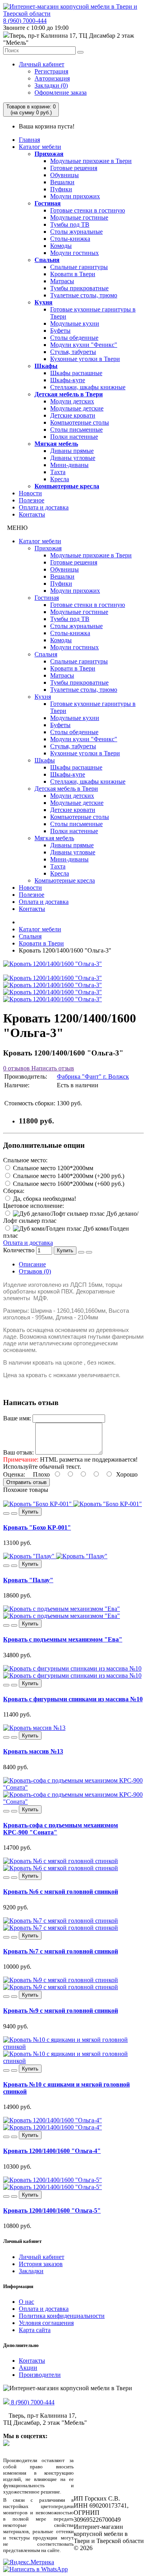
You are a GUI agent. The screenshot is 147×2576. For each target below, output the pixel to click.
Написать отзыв (52, 1068)
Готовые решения (74, 168)
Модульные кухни (75, 323)
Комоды (61, 246)
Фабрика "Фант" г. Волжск (93, 1076)
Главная (29, 140)
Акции (28, 2368)
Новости (30, 493)
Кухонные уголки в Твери (85, 359)
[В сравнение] (89, 1252)
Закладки (31, 2271)
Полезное (32, 500)
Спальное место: (25, 1160)
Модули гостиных (74, 253)
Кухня (44, 302)
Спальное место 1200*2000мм (52, 1168)
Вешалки (62, 182)
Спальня (47, 260)
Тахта (58, 472)
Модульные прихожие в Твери (91, 161)
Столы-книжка (70, 239)
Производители (40, 2375)
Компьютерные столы (80, 422)
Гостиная (48, 203)
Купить (65, 1250)
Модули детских (72, 401)
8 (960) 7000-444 (25, 21)
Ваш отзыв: (18, 1452)
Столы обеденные (74, 338)
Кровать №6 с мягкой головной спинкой (61, 1892)
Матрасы (62, 281)
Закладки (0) (51, 85)
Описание (32, 1264)
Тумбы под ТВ (70, 224)
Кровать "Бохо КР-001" (37, 1527)
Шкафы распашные (76, 373)
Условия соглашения (46, 2323)
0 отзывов (16, 1068)
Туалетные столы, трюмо (84, 295)
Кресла (60, 479)
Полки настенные (74, 437)
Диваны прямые (72, 451)
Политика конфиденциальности (62, 2316)
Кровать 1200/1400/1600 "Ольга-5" (52, 2210)
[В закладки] (81, 1252)
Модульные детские (77, 408)
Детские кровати (73, 415)
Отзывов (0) (35, 1271)
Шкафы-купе (68, 380)
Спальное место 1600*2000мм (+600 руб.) (68, 1184)
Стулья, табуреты (73, 352)
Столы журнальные (76, 232)
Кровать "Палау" (28, 1580)
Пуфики (61, 189)
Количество (19, 1250)
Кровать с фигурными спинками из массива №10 (73, 1699)
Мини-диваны (69, 465)
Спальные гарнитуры (79, 267)
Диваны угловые (73, 458)
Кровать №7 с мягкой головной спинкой (61, 1951)
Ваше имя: (17, 1418)
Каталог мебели (40, 147)
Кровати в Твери (73, 274)
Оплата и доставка (44, 507)
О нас (26, 2302)
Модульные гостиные (79, 217)
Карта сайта (35, 2330)
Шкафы (46, 366)
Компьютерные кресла (67, 486)
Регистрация (51, 71)
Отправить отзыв (26, 1482)
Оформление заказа (61, 93)
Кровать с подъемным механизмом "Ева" (63, 1639)
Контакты (32, 514)
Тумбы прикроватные (79, 288)
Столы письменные (76, 430)
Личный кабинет (42, 64)
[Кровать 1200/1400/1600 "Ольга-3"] (53, 964)
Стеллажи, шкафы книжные (88, 387)
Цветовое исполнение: (34, 1206)
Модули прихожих (75, 196)
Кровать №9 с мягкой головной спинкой (61, 2011)
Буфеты (60, 331)
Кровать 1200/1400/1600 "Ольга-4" (52, 2151)
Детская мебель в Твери (69, 394)
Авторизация (52, 78)
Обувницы (64, 175)
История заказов (41, 2264)
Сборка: (14, 1191)
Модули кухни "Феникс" (84, 345)
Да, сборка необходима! (44, 1199)
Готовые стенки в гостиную (88, 210)
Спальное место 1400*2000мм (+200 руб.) (68, 1176)
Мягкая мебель (56, 444)
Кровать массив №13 (33, 1751)
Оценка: (14, 1474)
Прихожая (49, 154)
